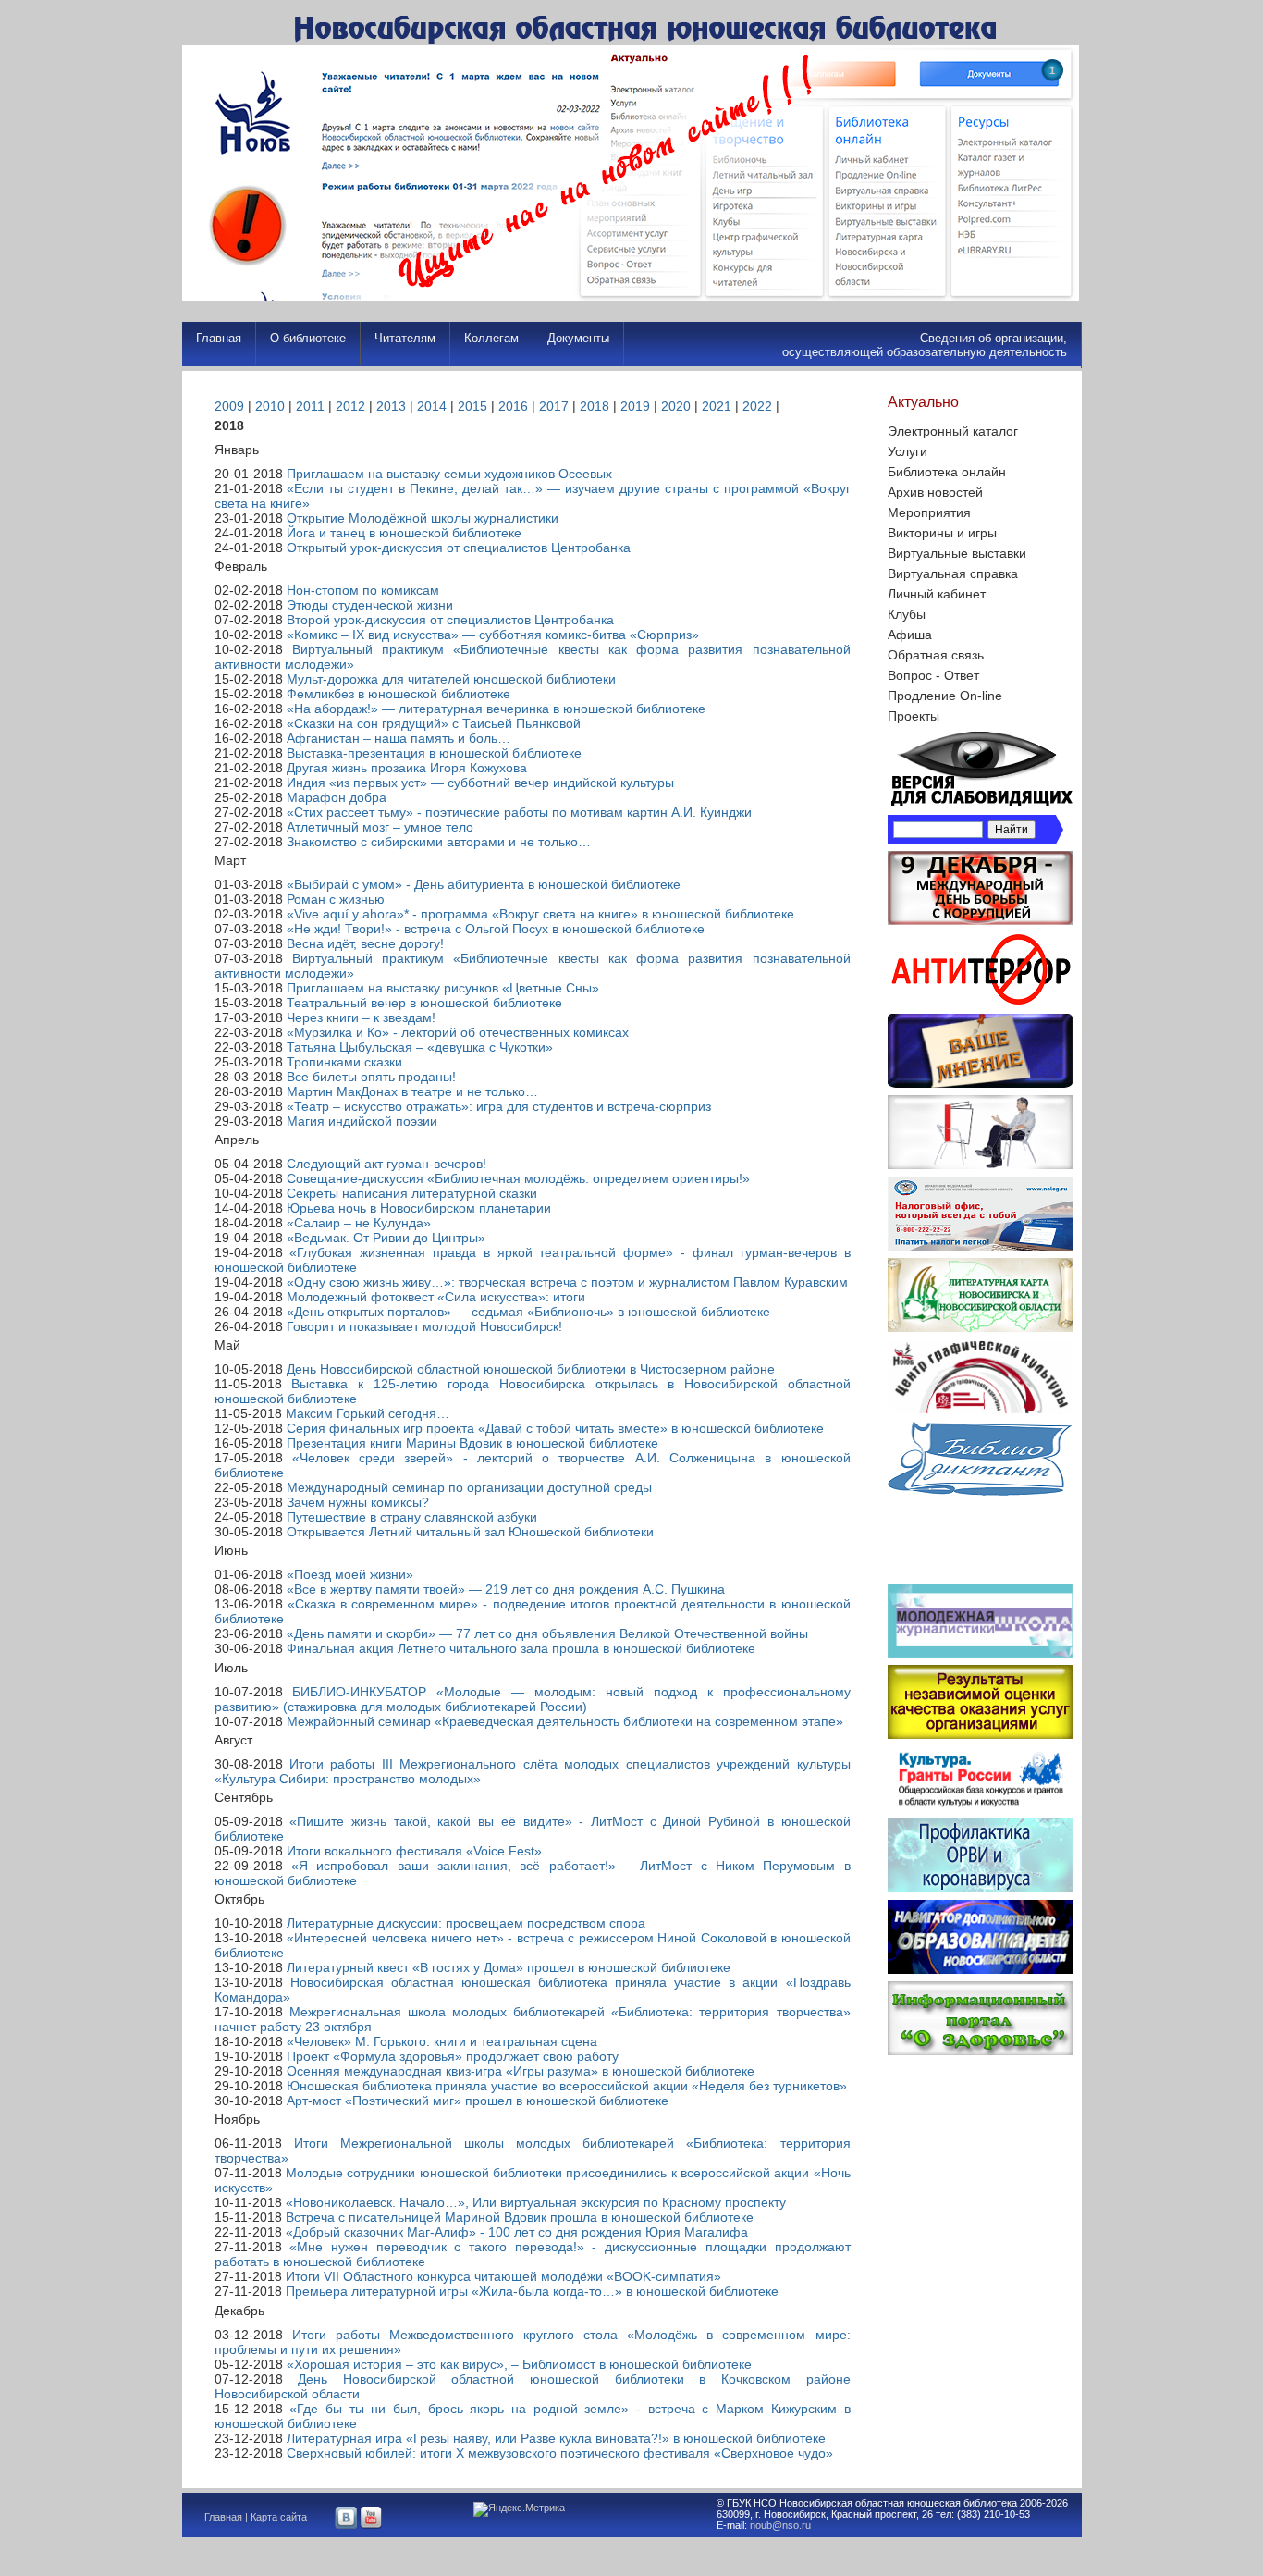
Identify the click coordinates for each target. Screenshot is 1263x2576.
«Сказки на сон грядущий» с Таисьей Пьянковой (434, 723)
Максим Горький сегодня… (368, 1413)
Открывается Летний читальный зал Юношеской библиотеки (470, 1532)
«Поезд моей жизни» (350, 1574)
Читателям (405, 338)
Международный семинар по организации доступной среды (469, 1487)
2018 (595, 406)
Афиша (910, 635)
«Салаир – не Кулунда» (359, 1223)
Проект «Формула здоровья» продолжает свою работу (453, 2056)
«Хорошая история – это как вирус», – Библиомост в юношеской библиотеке (519, 2364)
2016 (513, 406)
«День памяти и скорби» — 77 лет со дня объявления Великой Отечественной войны (547, 1633)
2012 (350, 406)
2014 (432, 406)
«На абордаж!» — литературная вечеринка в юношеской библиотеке (496, 709)
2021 (717, 406)
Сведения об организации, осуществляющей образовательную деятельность (925, 345)
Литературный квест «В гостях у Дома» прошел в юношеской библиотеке (509, 1967)
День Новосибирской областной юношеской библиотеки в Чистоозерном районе (531, 1369)
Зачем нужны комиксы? (358, 1502)
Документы (578, 338)
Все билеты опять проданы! (371, 1077)
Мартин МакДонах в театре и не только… (412, 1091)
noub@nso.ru (780, 2525)
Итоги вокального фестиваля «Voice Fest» (414, 1851)
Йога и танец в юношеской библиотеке (404, 533)
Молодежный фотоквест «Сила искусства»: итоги (436, 1297)
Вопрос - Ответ (933, 675)
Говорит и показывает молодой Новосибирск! (424, 1326)
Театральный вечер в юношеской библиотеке (424, 1003)
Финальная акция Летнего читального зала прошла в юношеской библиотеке (521, 1648)
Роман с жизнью (336, 899)
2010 (270, 406)
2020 (676, 406)
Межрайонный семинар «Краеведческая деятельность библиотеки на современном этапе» (565, 1721)
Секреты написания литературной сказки (412, 1193)
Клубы (907, 614)
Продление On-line (945, 696)
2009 (229, 406)
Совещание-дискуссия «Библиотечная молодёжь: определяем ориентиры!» (518, 1178)
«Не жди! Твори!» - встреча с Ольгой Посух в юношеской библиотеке (496, 929)
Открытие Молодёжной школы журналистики (423, 518)
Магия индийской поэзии (362, 1121)
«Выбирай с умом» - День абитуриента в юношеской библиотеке (484, 884)
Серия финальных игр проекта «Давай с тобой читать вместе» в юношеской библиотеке (555, 1428)
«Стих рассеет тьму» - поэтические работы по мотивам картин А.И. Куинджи (519, 812)
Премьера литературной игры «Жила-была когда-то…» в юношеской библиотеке (532, 2291)
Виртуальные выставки (957, 553)
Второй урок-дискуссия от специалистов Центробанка (450, 620)
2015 (472, 406)
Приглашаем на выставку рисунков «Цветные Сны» (443, 988)
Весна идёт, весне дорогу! (365, 943)
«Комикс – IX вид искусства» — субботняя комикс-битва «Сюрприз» (493, 635)
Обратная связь (936, 655)
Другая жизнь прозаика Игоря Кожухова (407, 768)
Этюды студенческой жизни (370, 605)
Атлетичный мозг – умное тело (380, 827)
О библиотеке (308, 338)
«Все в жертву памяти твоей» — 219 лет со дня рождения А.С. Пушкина (506, 1589)
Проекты (914, 716)
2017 (554, 406)
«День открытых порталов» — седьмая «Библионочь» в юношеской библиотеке (528, 1312)
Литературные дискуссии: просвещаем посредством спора (466, 1923)
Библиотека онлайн (947, 472)
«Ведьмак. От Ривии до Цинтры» (386, 1238)
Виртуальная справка (953, 573)
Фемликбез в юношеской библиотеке (399, 694)
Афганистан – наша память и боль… (399, 738)
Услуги (907, 451)
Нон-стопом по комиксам (363, 590)
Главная (219, 338)
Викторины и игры (942, 533)
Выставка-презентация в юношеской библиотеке (434, 753)
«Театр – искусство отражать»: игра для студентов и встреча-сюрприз (499, 1106)
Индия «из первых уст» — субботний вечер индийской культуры (480, 783)
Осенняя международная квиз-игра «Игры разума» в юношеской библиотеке (521, 2071)
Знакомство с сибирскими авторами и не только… (439, 842)
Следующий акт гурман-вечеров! (386, 1164)
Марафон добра (337, 797)
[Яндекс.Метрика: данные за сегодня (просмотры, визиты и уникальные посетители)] (519, 2509)
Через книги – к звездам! (361, 1017)
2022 (757, 406)
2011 (310, 406)
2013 (391, 406)
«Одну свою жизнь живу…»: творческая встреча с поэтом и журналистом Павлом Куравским (567, 1282)
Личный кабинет (937, 594)
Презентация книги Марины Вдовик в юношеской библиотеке (472, 1443)
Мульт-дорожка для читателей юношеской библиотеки (451, 679)
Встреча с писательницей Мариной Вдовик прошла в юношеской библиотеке (520, 2217)
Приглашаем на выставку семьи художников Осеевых (449, 474)
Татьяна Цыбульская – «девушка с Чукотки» (420, 1047)
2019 (635, 406)
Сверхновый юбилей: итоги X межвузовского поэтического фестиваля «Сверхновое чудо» (560, 2453)
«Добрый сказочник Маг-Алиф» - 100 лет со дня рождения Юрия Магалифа (517, 2232)
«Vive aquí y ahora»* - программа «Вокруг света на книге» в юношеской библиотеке (540, 914)
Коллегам (491, 338)
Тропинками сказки (344, 1062)
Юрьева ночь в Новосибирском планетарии (419, 1208)
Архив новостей (935, 492)
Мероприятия (929, 512)
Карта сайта (279, 2517)
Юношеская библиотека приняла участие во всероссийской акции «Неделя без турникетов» (567, 2086)
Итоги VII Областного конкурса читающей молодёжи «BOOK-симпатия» (503, 2276)
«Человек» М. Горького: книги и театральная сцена (442, 2041)
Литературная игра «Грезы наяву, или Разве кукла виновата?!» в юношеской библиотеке (556, 2438)
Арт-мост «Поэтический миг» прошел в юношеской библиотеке (478, 2101)
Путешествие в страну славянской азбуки (412, 1517)
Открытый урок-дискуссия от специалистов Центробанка (459, 548)
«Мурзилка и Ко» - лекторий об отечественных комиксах (458, 1032)
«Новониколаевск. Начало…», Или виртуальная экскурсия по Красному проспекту (536, 2202)
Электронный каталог (953, 431)
